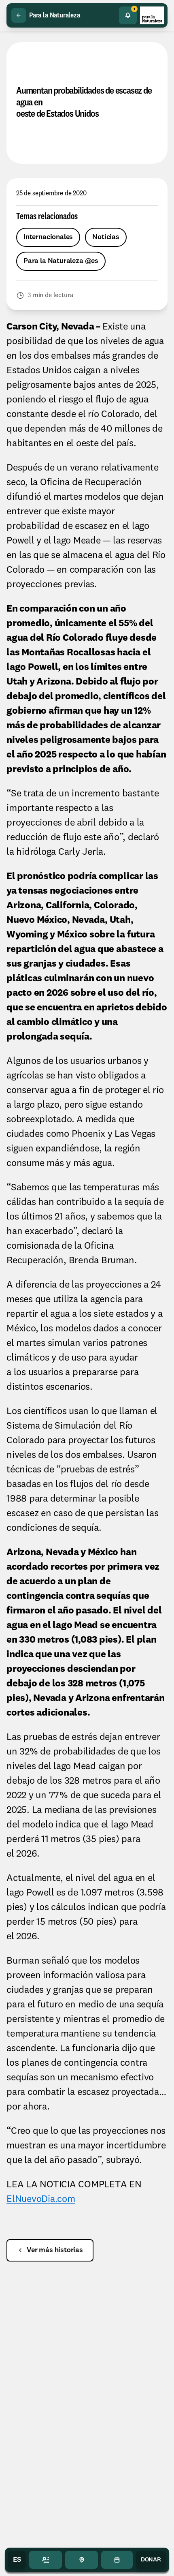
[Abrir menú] (46, 2560)
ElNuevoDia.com (41, 2199)
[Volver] (19, 15)
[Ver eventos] (117, 2560)
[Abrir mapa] (82, 2560)
